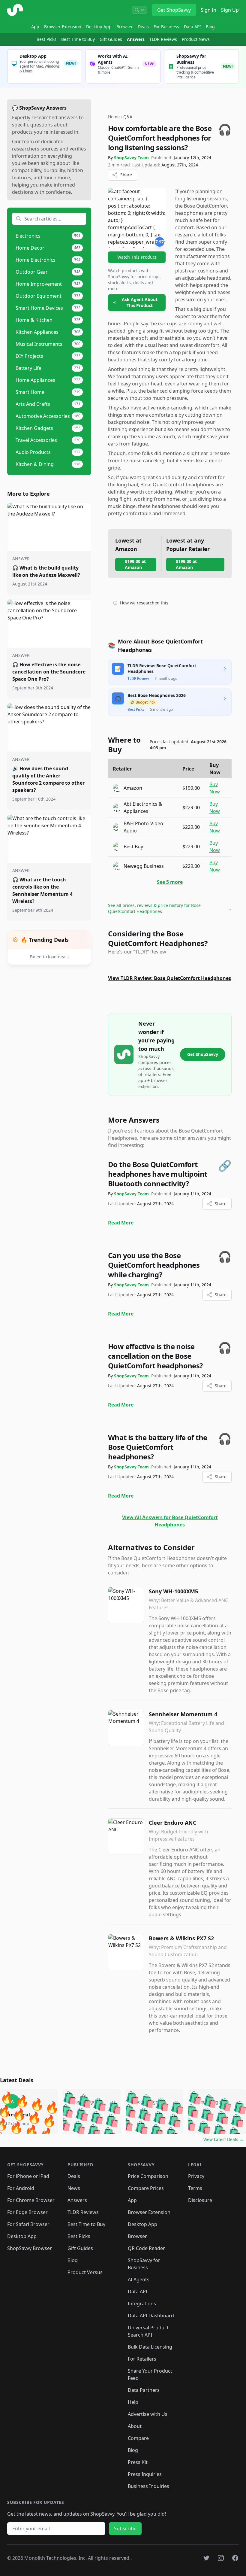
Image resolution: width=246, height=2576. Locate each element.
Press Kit (138, 2462)
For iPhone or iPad (28, 2176)
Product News (196, 39)
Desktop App (99, 27)
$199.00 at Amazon (135, 564)
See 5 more (170, 882)
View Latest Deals (223, 2139)
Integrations (142, 2304)
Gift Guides (111, 39)
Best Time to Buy (78, 39)
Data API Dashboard (151, 2316)
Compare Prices (146, 2188)
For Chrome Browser (31, 2200)
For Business (166, 27)
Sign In (208, 10)
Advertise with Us (148, 2414)
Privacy (196, 2176)
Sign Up (230, 10)
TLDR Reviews (163, 39)
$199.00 (191, 788)
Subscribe (125, 2529)
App (35, 27)
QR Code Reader (146, 2248)
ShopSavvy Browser (30, 2248)
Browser (125, 27)
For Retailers (142, 2359)
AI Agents (139, 2279)
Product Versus (85, 2272)
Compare (138, 2438)
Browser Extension (63, 27)
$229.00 (191, 807)
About (135, 2426)
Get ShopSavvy (174, 10)
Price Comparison (148, 2176)
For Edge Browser (27, 2212)
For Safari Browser (28, 2224)
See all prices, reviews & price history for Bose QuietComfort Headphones (170, 908)
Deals (143, 27)
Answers (136, 39)
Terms (195, 2188)
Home (114, 117)
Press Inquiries (145, 2474)
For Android (21, 2188)
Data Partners (144, 2390)
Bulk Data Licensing (150, 2347)
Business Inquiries (148, 2486)
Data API (192, 27)
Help (133, 2402)
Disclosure (200, 2200)
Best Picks (46, 39)
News (74, 2188)
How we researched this (144, 603)
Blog (210, 27)
